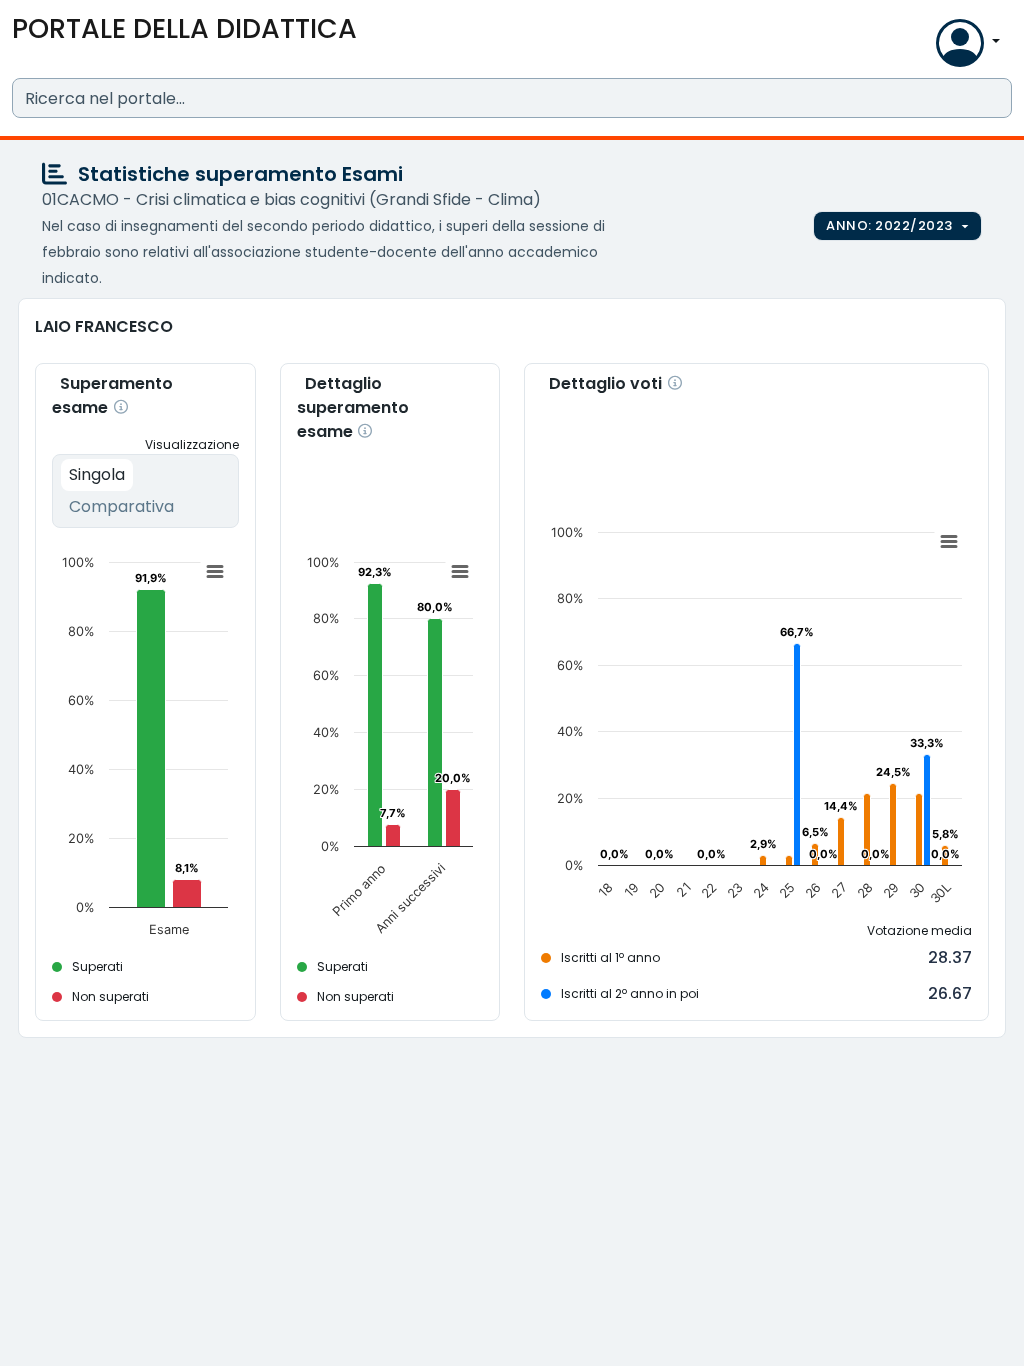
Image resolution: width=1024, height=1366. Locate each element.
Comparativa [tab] (121, 506)
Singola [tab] (97, 474)
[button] (916, 47)
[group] (897, 226)
